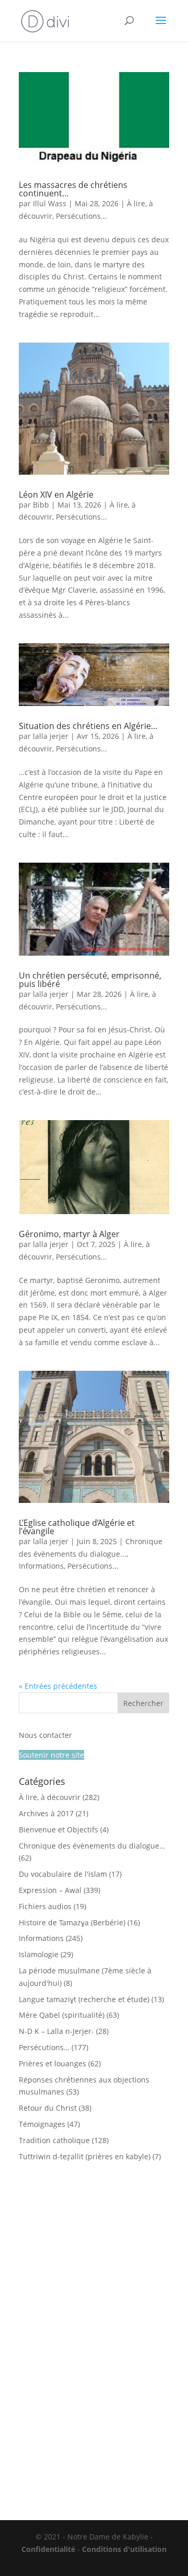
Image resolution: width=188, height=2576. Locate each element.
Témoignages (42, 2124)
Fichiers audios (45, 1906)
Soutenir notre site (51, 1755)
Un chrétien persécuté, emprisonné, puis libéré (90, 980)
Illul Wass (50, 203)
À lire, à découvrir (50, 1797)
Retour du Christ (48, 2108)
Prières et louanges (52, 2063)
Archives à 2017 (46, 1813)
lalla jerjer (51, 736)
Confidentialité (48, 2549)
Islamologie (39, 1954)
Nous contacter (45, 1735)
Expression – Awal (50, 1890)
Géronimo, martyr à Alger (69, 1234)
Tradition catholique (54, 2140)
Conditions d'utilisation (124, 2549)
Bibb (41, 505)
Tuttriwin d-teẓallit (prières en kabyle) (85, 2156)
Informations (41, 1566)
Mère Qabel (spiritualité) (62, 2015)
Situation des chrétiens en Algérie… (88, 726)
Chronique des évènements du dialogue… (92, 1846)
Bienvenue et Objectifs (58, 1830)
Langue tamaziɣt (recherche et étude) (84, 1999)
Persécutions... (81, 216)
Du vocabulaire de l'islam (63, 1874)
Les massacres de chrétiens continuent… (73, 189)
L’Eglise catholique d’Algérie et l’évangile (77, 1527)
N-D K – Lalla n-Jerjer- (56, 2031)
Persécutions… (44, 2047)
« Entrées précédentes (58, 1686)
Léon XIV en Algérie (56, 495)
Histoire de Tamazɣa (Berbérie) (72, 1922)
